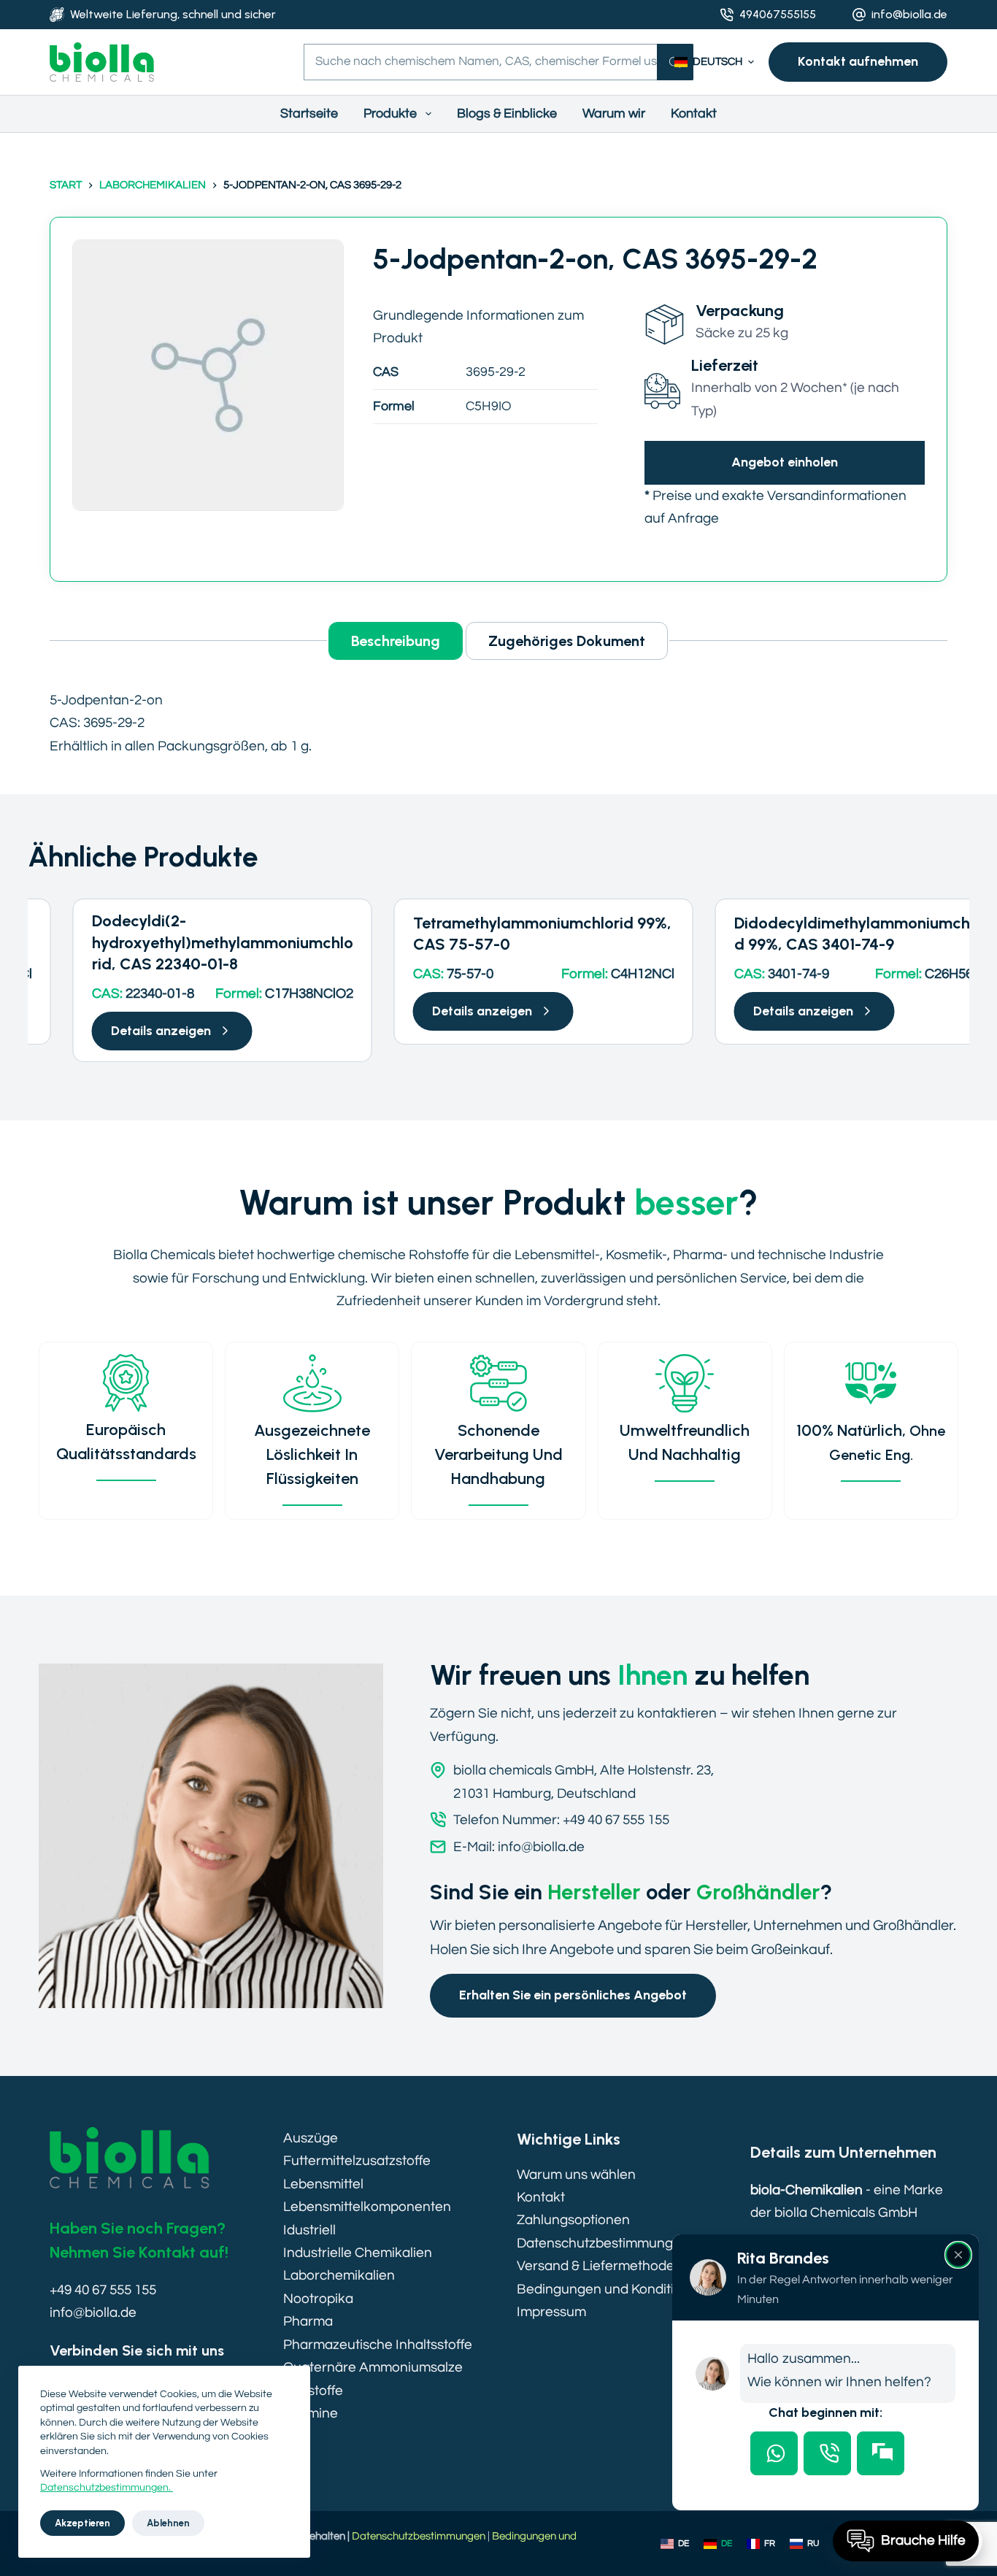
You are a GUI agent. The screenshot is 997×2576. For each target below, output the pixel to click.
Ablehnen (168, 2523)
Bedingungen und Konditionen (611, 2289)
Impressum (551, 2312)
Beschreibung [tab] (396, 641)
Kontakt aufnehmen (858, 61)
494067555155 (778, 14)
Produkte (390, 114)
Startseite (309, 114)
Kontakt (694, 114)
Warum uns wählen (576, 2175)
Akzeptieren (82, 2523)
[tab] (774, 2453)
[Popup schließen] (958, 2255)
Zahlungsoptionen (573, 2220)
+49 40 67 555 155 (103, 2290)
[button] (714, 62)
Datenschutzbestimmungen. (107, 2488)
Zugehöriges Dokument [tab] (567, 641)
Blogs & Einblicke (507, 114)
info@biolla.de (909, 14)
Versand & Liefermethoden (600, 2266)
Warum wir (614, 114)
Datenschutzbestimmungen (603, 2243)
